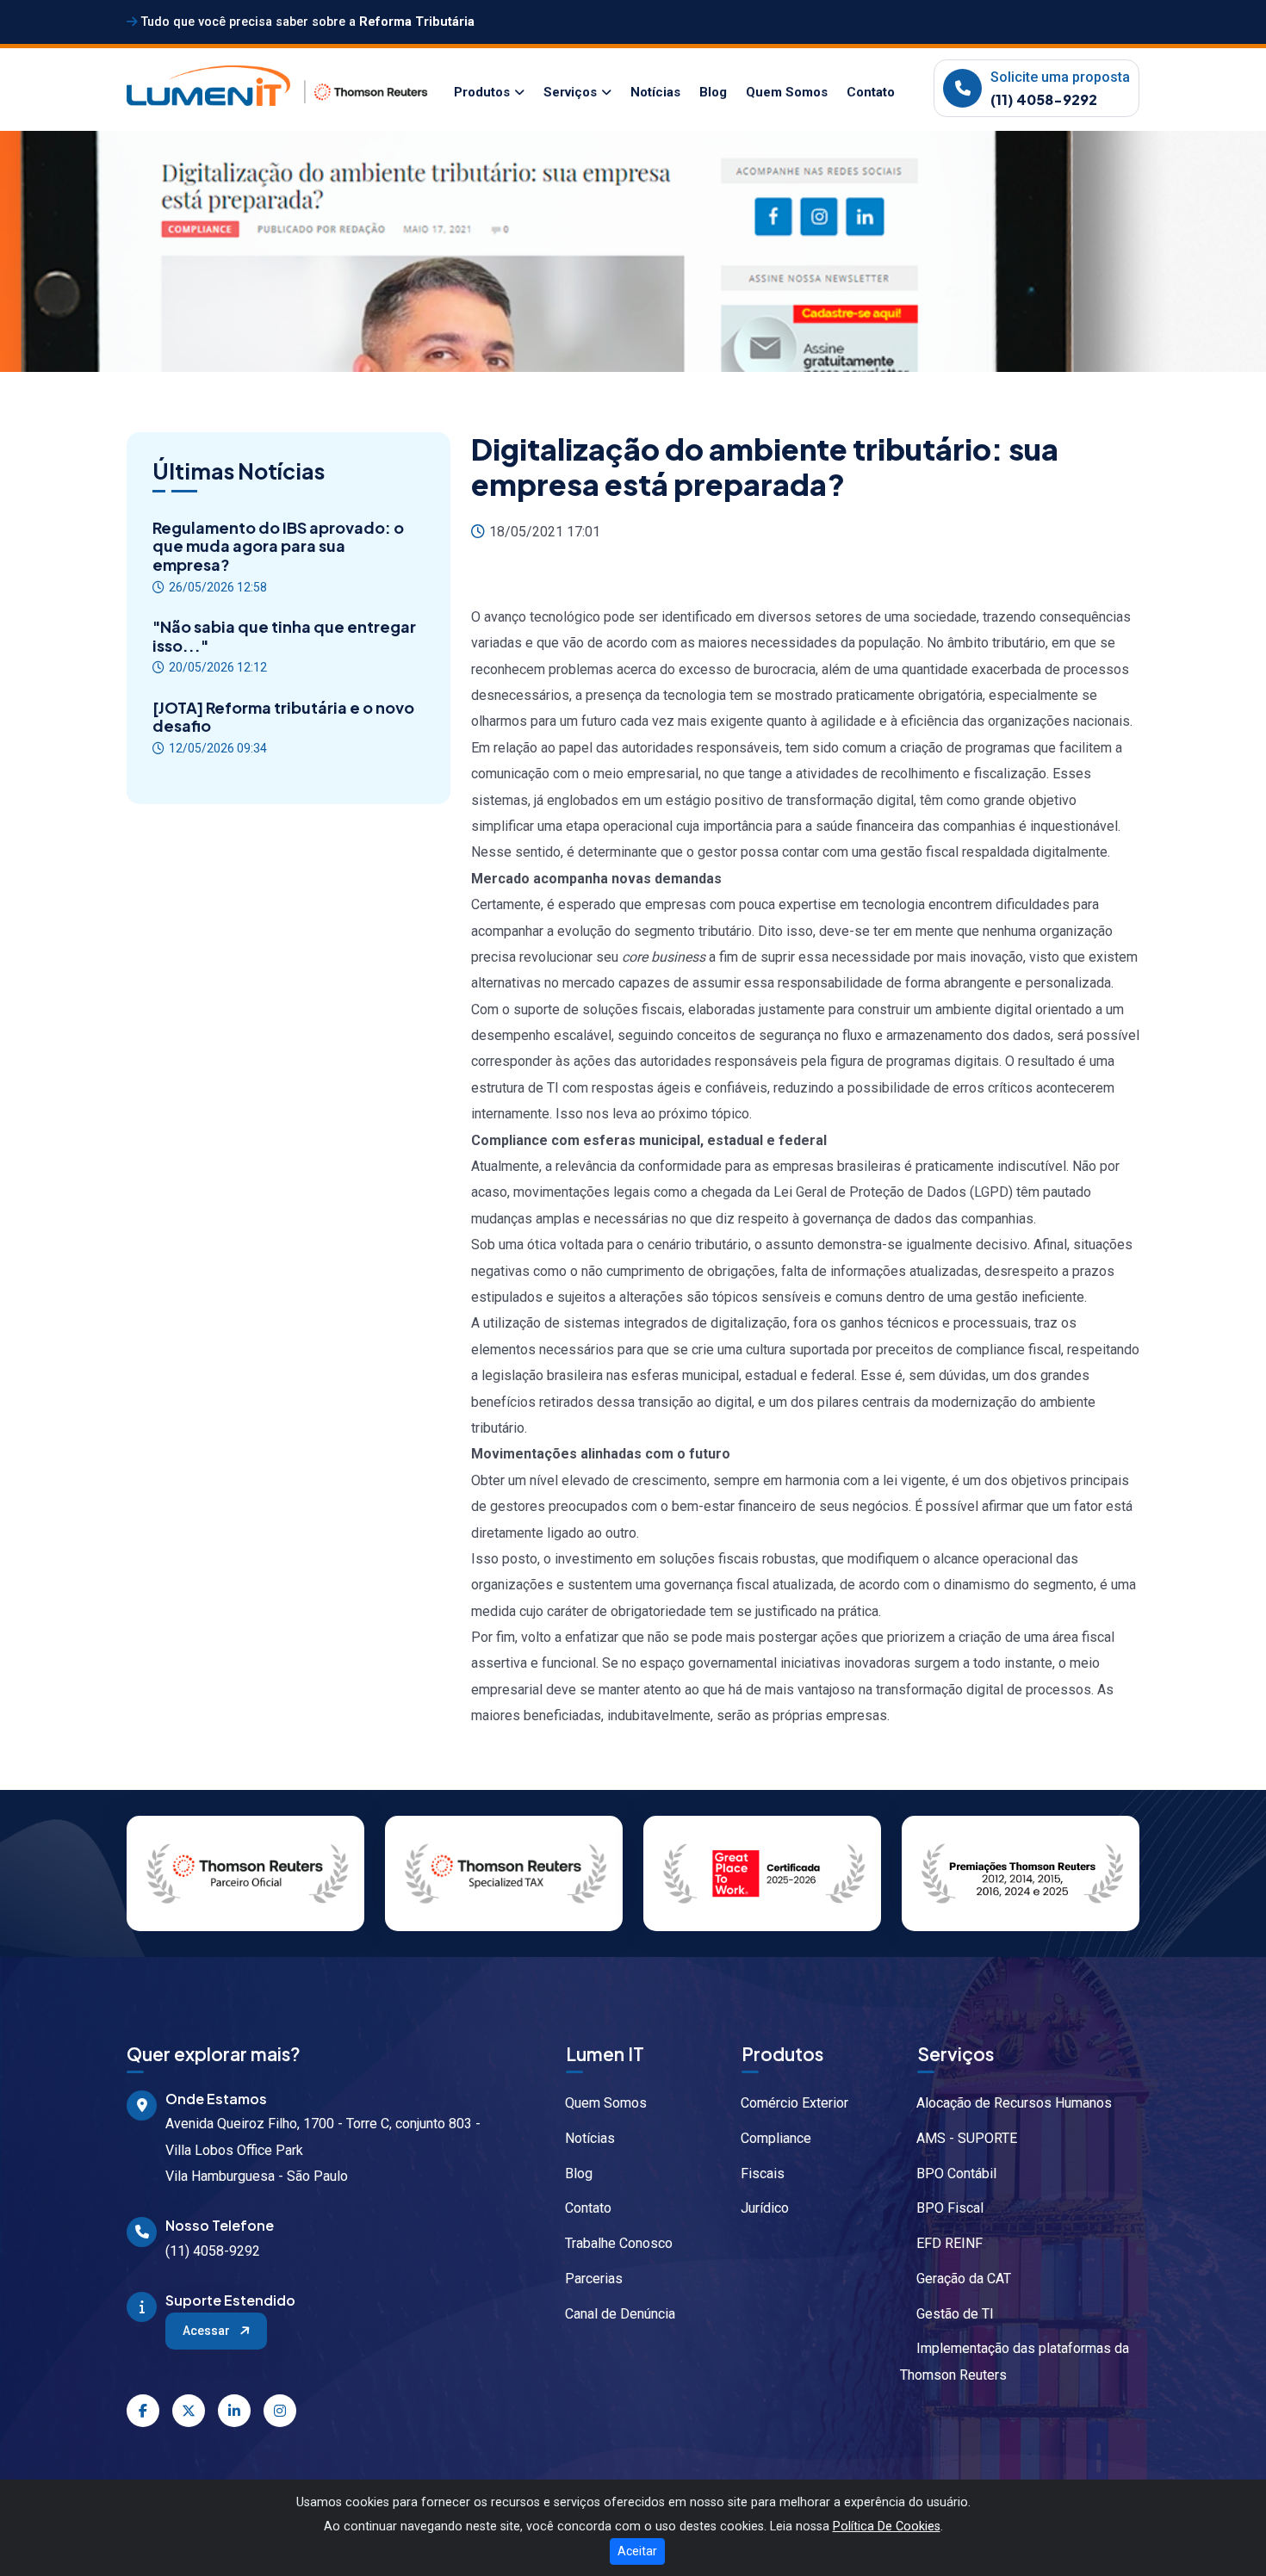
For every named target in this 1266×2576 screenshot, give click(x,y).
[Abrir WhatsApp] (1223, 2533)
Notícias (655, 92)
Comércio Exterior (794, 2103)
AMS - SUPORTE (967, 2138)
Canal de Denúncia (620, 2314)
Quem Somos (787, 92)
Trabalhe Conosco (619, 2243)
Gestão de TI (955, 2314)
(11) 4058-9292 (1044, 99)
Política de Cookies (887, 2526)
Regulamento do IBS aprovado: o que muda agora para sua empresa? (278, 546)
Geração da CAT (964, 2279)
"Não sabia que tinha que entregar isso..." (284, 636)
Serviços (570, 92)
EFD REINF (949, 2243)
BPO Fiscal (950, 2208)
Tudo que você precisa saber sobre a (306, 22)
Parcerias (594, 2279)
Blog (713, 92)
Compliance (776, 2138)
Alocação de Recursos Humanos (1014, 2103)
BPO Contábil (956, 2173)
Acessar (208, 2331)
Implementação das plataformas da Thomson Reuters (1015, 2361)
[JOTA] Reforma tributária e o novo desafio (283, 717)
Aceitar (637, 2551)
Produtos (482, 92)
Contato (871, 92)
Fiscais (763, 2173)
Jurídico (765, 2208)
